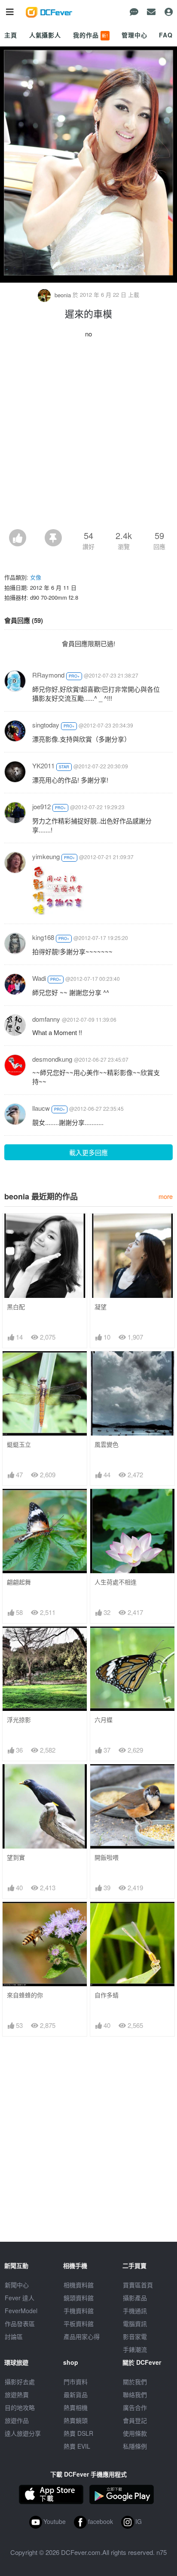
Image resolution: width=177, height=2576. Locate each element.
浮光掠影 (19, 1720)
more (166, 1196)
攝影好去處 (20, 2382)
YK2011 (43, 766)
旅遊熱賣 (17, 2394)
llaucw (41, 1108)
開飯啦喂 (107, 1857)
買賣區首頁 (138, 2285)
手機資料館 (79, 2311)
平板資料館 (79, 2323)
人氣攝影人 (45, 35)
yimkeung (46, 856)
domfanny (46, 1019)
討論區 (14, 2336)
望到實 (16, 1857)
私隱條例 (135, 2446)
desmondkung (52, 1059)
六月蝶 (104, 1720)
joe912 (41, 806)
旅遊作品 (17, 2420)
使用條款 (135, 2433)
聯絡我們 (135, 2394)
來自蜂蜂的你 (25, 1995)
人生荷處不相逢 (116, 1582)
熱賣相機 (76, 2407)
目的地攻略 (20, 2407)
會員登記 (135, 2420)
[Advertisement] (88, 436)
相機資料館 (79, 2285)
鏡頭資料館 (79, 2298)
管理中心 (134, 35)
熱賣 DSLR (78, 2433)
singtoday (46, 725)
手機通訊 (135, 2311)
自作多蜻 (107, 1995)
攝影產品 (135, 2298)
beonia (63, 295)
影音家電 (135, 2336)
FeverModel (21, 2311)
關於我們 (135, 2382)
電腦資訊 (135, 2323)
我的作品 (91, 35)
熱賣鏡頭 (76, 2420)
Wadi (39, 978)
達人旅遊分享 (23, 2433)
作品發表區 (20, 2323)
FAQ (166, 35)
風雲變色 (107, 1444)
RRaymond (48, 675)
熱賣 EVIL (77, 2446)
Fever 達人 (20, 2298)
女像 (36, 577)
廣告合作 (135, 2407)
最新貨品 (76, 2394)
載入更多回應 (88, 1152)
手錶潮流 (135, 2349)
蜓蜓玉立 (19, 1444)
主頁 (11, 35)
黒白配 (16, 1307)
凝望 (101, 1307)
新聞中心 (17, 2285)
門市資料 (76, 2382)
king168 (43, 937)
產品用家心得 (82, 2336)
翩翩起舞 (19, 1582)
